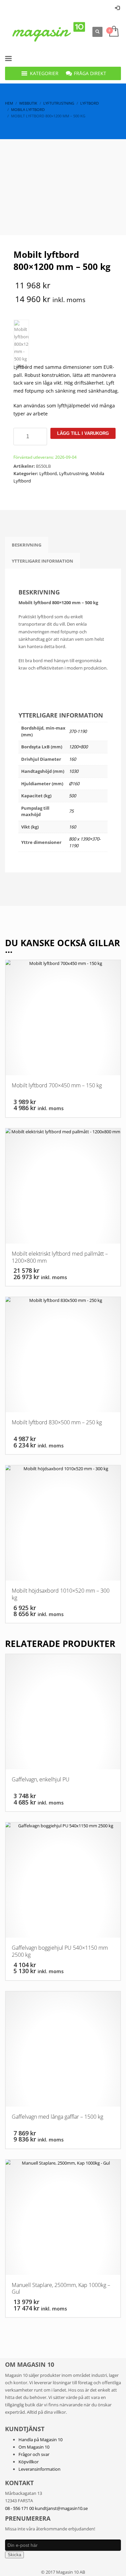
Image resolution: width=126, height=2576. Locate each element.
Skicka (14, 2555)
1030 (74, 771)
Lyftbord (48, 473)
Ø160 (74, 784)
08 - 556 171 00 (19, 2508)
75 (71, 811)
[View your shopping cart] (113, 32)
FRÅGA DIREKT (90, 73)
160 (72, 759)
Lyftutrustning (74, 473)
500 (72, 796)
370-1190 (78, 731)
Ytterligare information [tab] (43, 561)
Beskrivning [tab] (27, 545)
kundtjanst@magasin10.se (61, 2508)
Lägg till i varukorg (83, 433)
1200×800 (78, 747)
